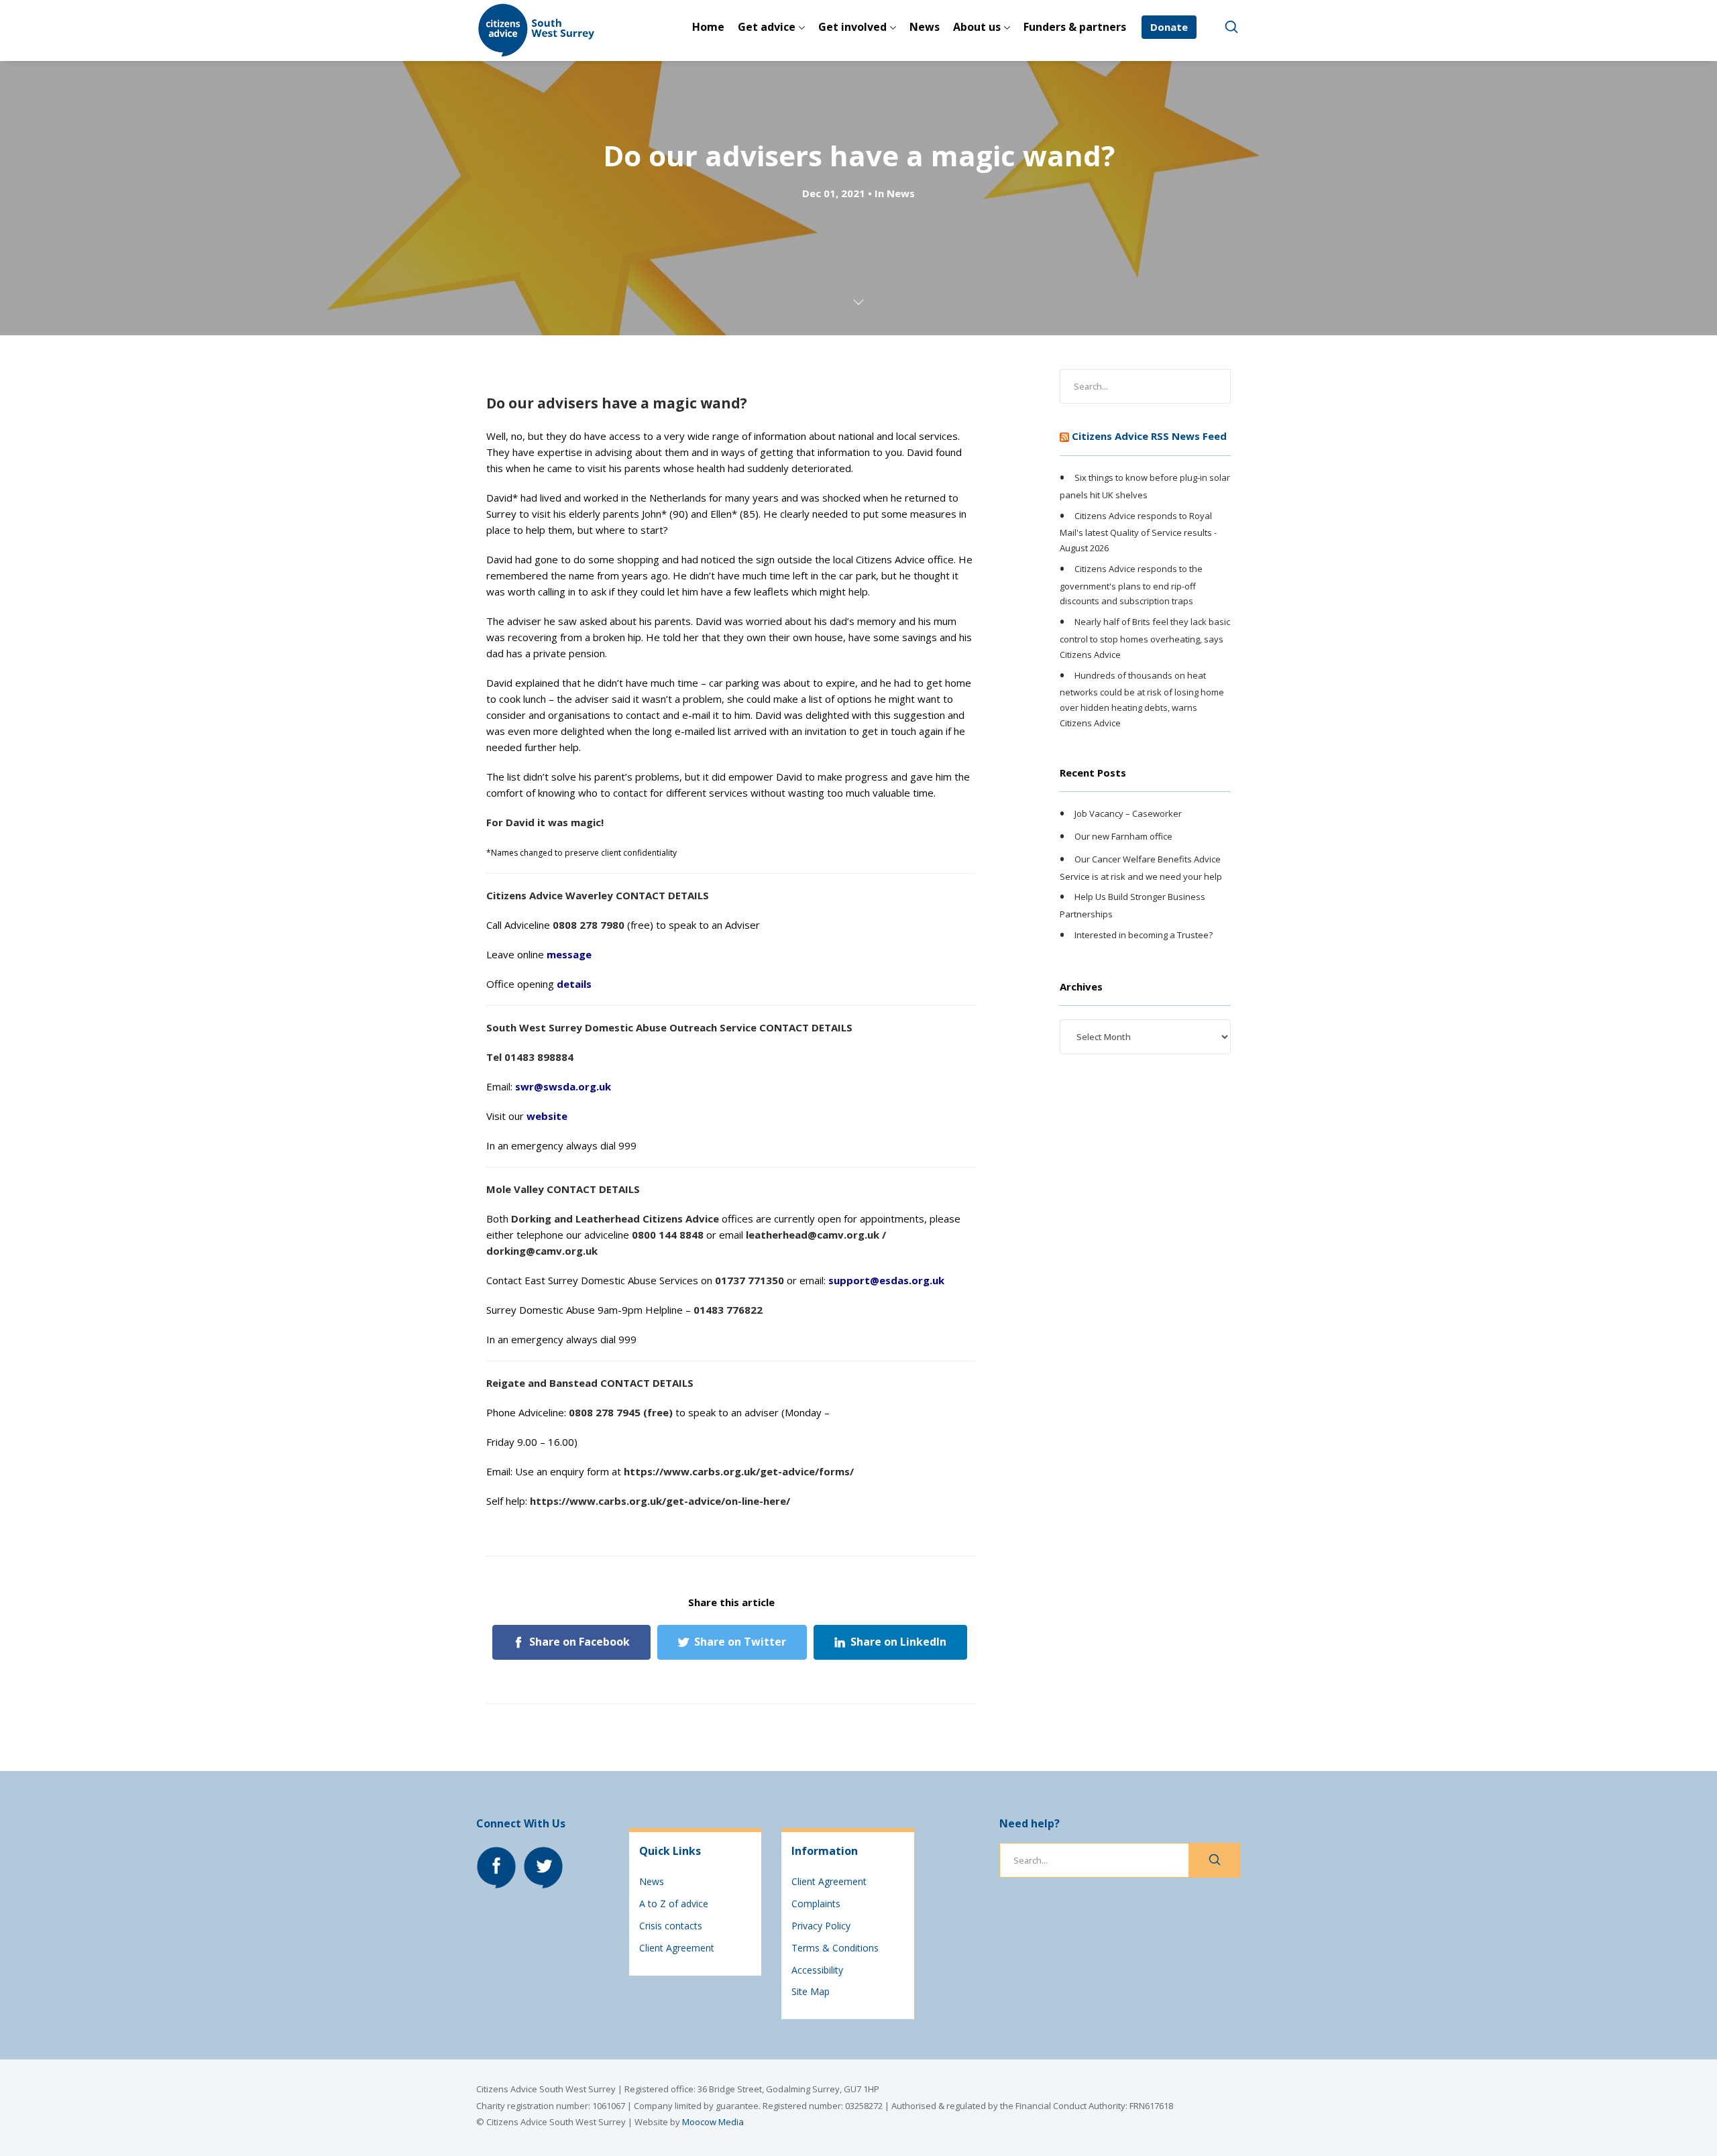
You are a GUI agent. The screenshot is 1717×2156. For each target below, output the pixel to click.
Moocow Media (713, 2122)
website (547, 1116)
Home (708, 27)
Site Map (811, 1991)
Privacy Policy (821, 1926)
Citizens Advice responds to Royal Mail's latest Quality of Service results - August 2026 (1138, 532)
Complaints (816, 1904)
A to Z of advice (674, 1904)
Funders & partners (1075, 27)
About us (977, 27)
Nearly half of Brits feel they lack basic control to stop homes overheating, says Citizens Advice (1145, 638)
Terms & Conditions (835, 1948)
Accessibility (817, 1970)
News (925, 27)
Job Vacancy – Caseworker (1128, 814)
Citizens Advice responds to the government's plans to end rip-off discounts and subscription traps (1131, 585)
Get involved (852, 27)
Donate (1169, 27)
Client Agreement (677, 1948)
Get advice (767, 27)
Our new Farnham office (1123, 836)
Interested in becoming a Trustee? (1144, 935)
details (574, 984)
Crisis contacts (671, 1926)
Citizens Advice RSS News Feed (1149, 436)
